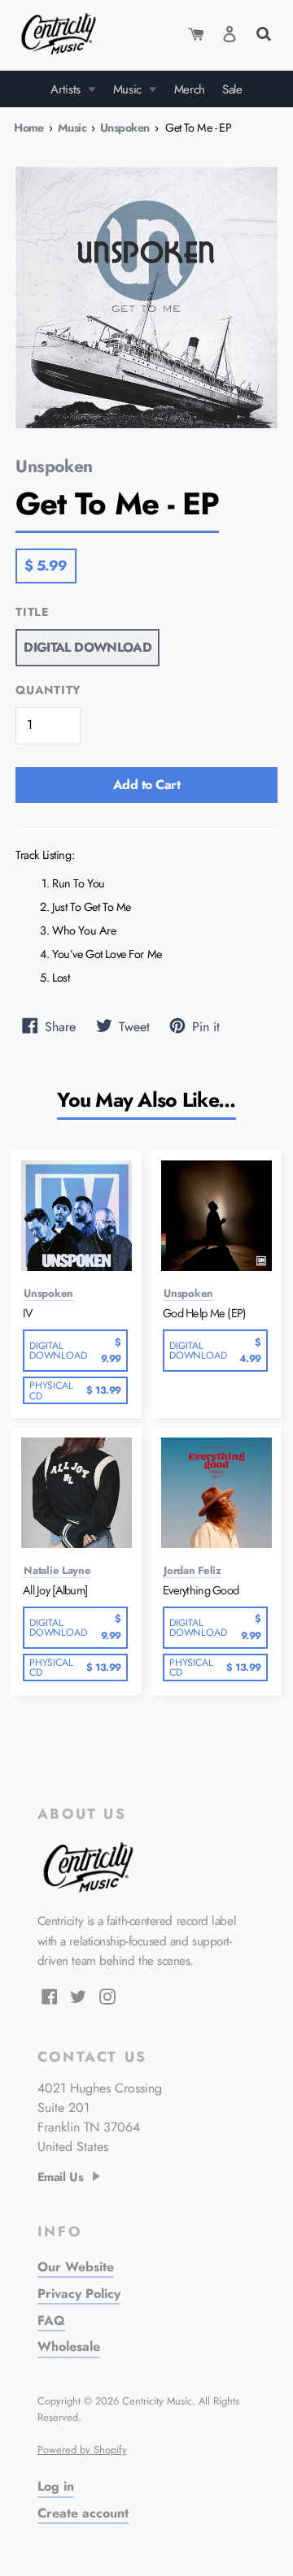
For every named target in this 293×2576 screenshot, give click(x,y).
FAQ (51, 2320)
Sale (232, 89)
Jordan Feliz (192, 1571)
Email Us (60, 2177)
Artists (67, 89)
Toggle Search (262, 32)
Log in (56, 2486)
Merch (190, 89)
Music (129, 89)
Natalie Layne (57, 1571)
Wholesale (69, 2346)
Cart (196, 34)
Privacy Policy (79, 2294)
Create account (83, 2513)
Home (29, 128)
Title (33, 612)
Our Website (76, 2267)
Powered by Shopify (82, 2450)
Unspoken (125, 128)
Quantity (48, 690)
